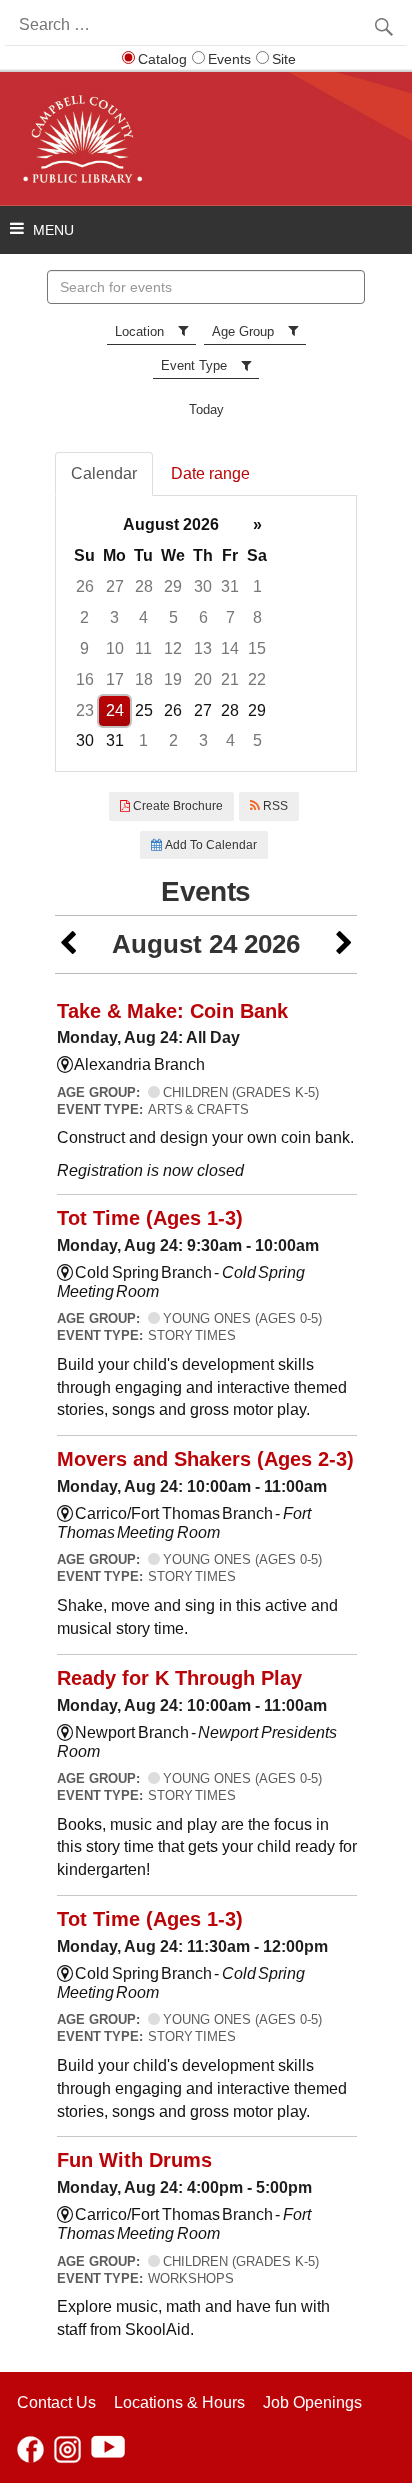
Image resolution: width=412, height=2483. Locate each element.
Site (284, 59)
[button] (68, 944)
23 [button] (85, 710)
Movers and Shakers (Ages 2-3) (205, 1459)
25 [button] (144, 710)
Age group (243, 331)
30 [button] (203, 586)
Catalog (162, 59)
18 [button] (144, 679)
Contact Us (56, 2402)
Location (139, 331)
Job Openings (312, 2402)
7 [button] (230, 617)
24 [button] (115, 710)
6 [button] (203, 617)
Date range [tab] (210, 473)
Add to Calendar (209, 845)
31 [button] (230, 586)
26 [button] (85, 586)
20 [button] (203, 679)
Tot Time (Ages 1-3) (150, 1218)
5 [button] (173, 617)
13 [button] (203, 648)
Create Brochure (176, 806)
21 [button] (230, 679)
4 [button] (143, 617)
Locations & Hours (179, 2402)
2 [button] (84, 617)
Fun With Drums (134, 2160)
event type (194, 365)
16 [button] (85, 679)
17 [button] (115, 679)
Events (229, 59)
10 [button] (115, 648)
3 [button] (114, 617)
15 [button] (257, 648)
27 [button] (115, 586)
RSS (274, 806)
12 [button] (173, 648)
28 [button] (144, 586)
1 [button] (257, 586)
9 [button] (84, 648)
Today (206, 409)
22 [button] (257, 679)
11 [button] (143, 648)
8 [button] (257, 617)
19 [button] (173, 679)
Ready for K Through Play (179, 1678)
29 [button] (173, 586)
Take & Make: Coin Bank (172, 1011)
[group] (206, 633)
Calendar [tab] (104, 473)
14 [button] (230, 648)
